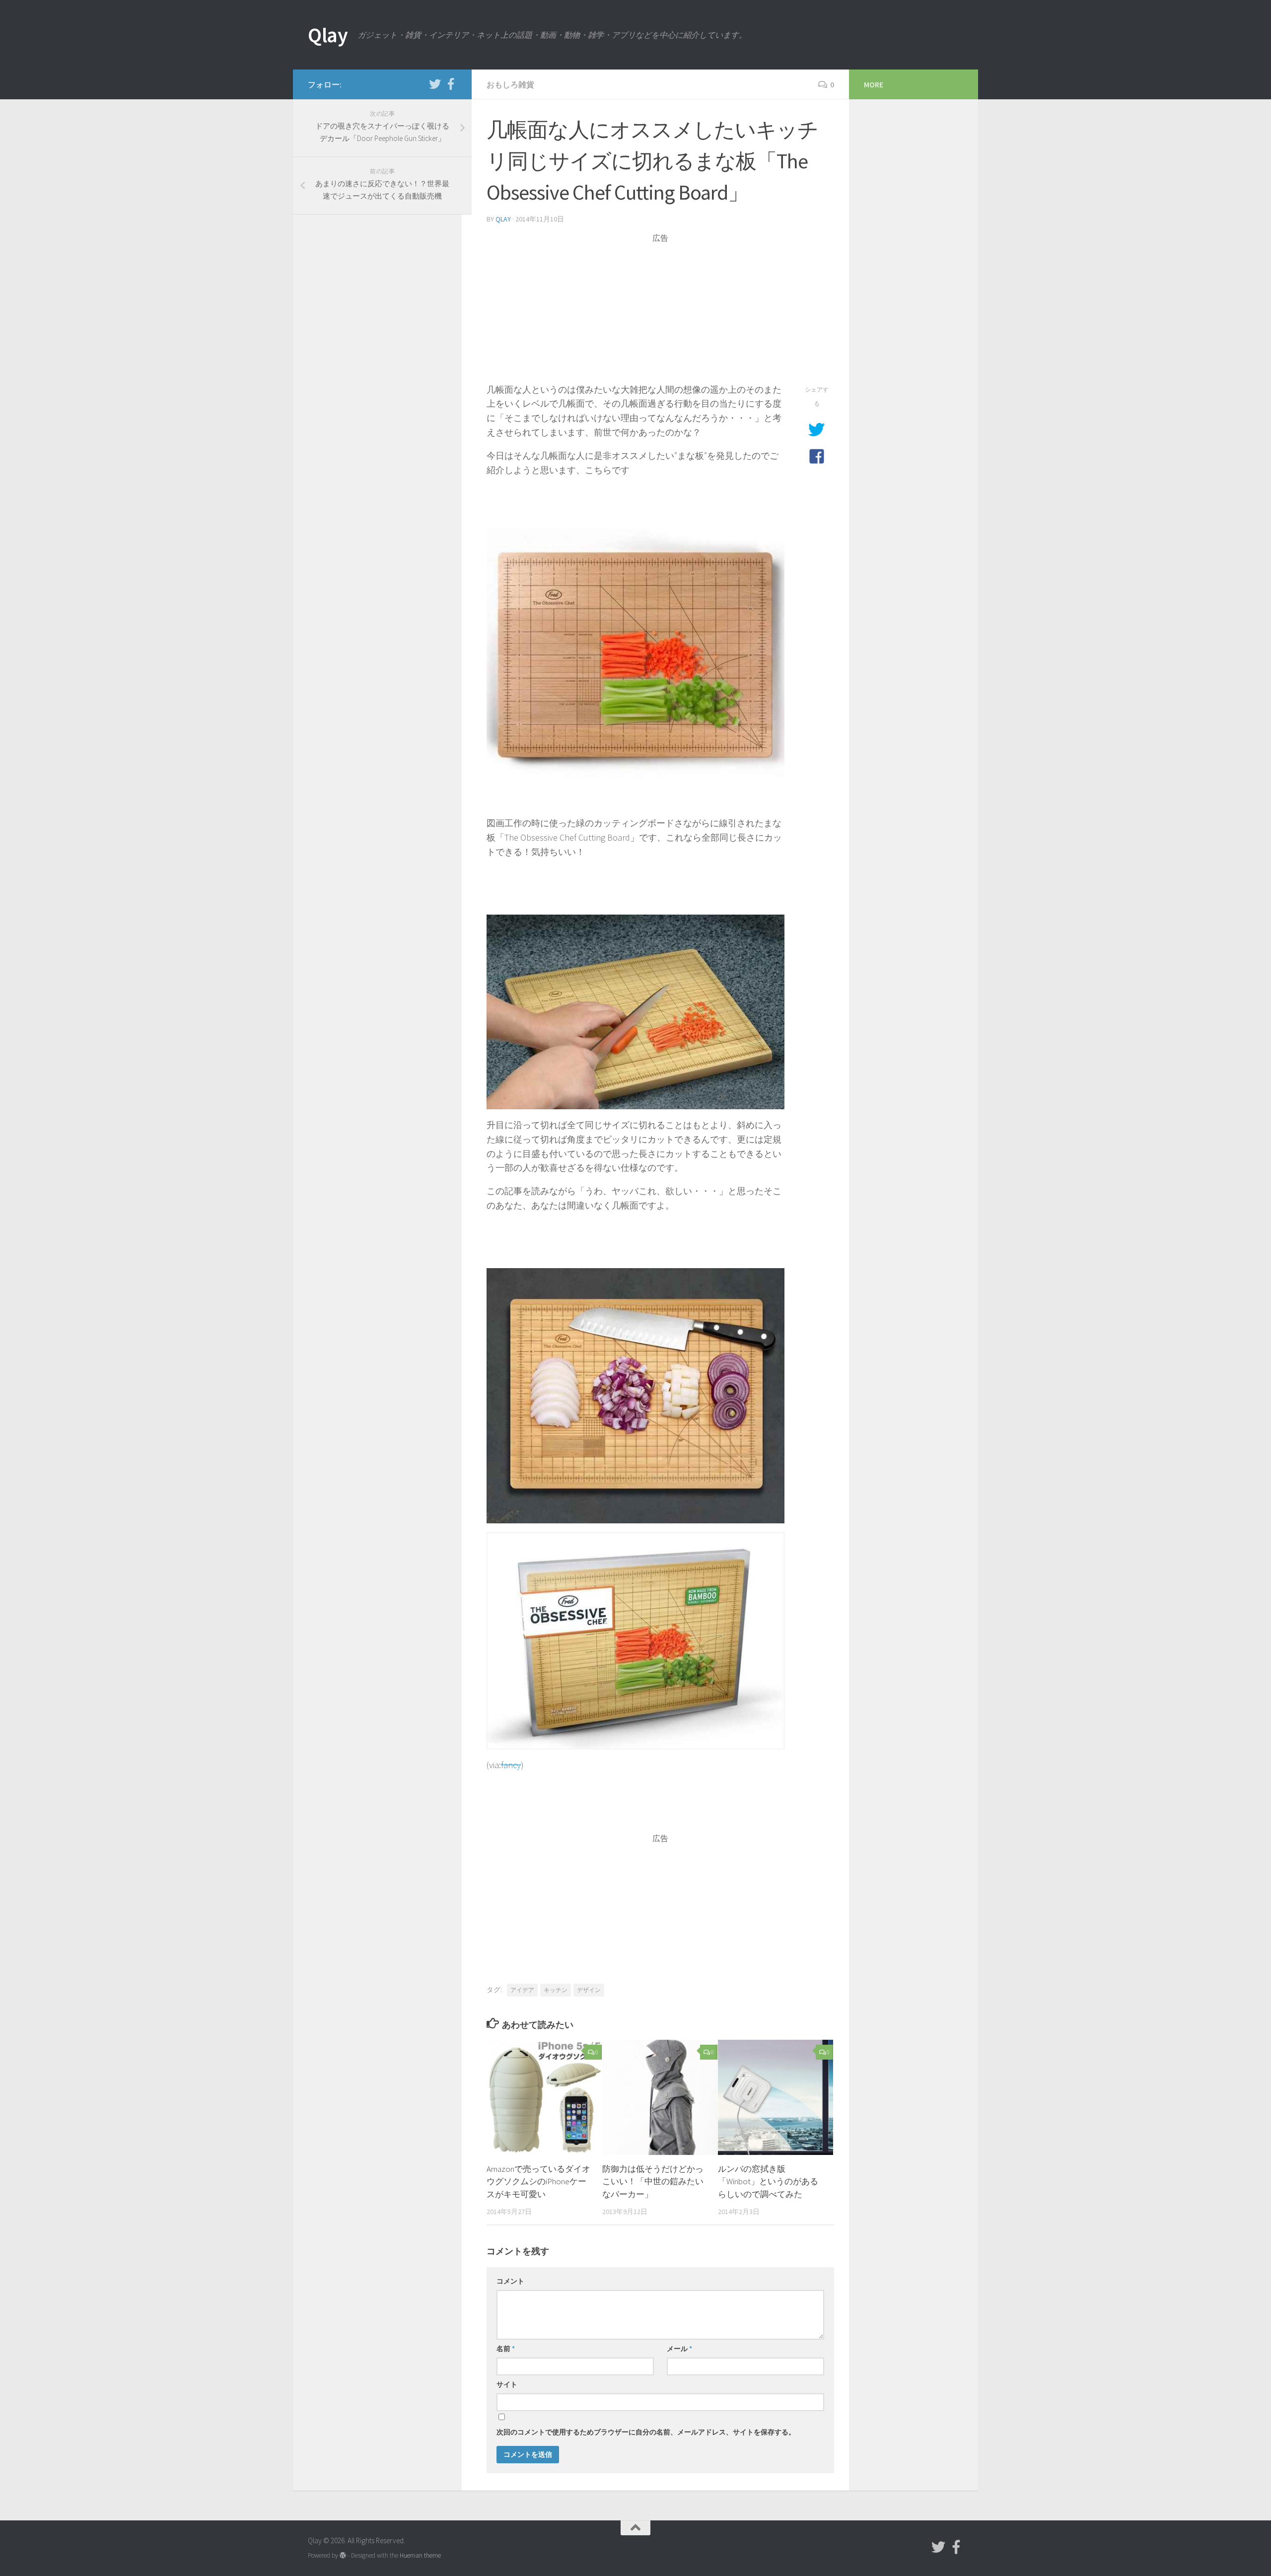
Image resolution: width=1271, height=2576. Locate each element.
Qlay (328, 35)
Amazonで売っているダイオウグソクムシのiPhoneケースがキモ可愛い (538, 2182)
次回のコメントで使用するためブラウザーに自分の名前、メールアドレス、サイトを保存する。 (646, 2432)
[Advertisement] (660, 313)
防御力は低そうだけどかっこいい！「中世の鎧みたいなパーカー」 (653, 2182)
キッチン (556, 1990)
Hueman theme (420, 2555)
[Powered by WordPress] (343, 2555)
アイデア (522, 1990)
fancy (511, 1765)
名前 (506, 2349)
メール (679, 2349)
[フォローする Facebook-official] (451, 84)
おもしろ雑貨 (510, 84)
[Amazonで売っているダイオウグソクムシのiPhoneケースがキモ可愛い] (544, 2097)
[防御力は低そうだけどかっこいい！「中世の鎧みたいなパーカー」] (660, 2097)
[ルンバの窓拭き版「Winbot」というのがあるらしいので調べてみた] (776, 2097)
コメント (510, 2281)
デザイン (589, 1990)
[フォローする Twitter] (435, 84)
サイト (507, 2384)
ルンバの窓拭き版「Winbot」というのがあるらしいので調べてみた (768, 2182)
